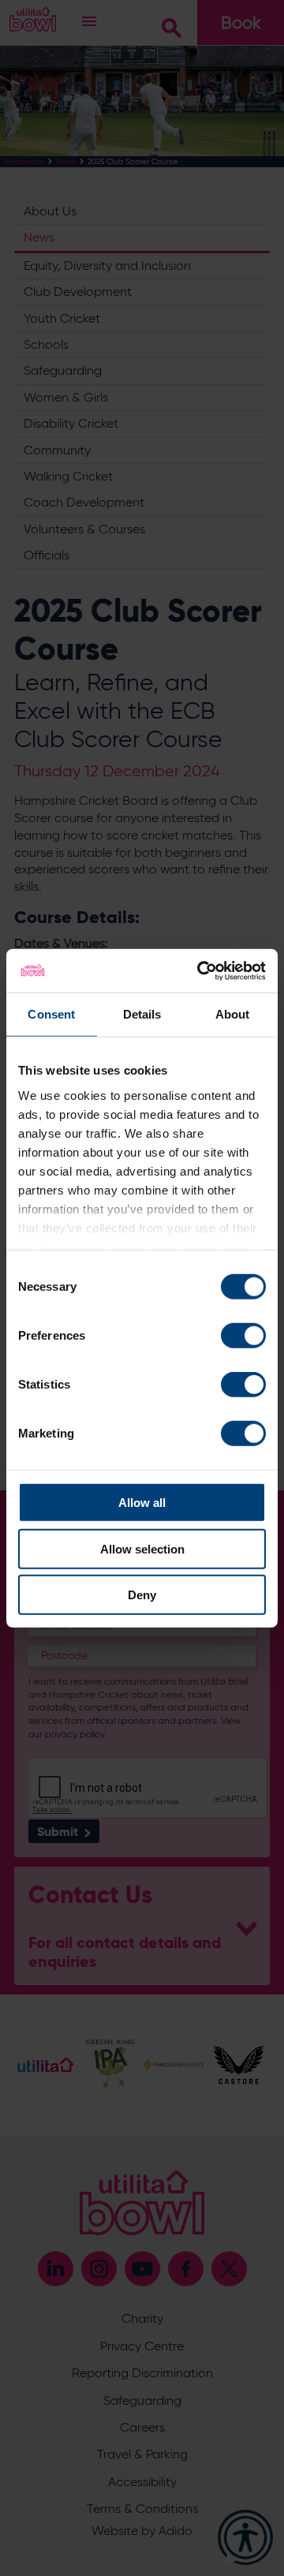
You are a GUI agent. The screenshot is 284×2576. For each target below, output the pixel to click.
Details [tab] (142, 1014)
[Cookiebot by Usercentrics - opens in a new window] (200, 970)
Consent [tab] (51, 1014)
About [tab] (233, 1014)
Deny (142, 1595)
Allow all (142, 1503)
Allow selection (142, 1548)
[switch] (243, 1336)
